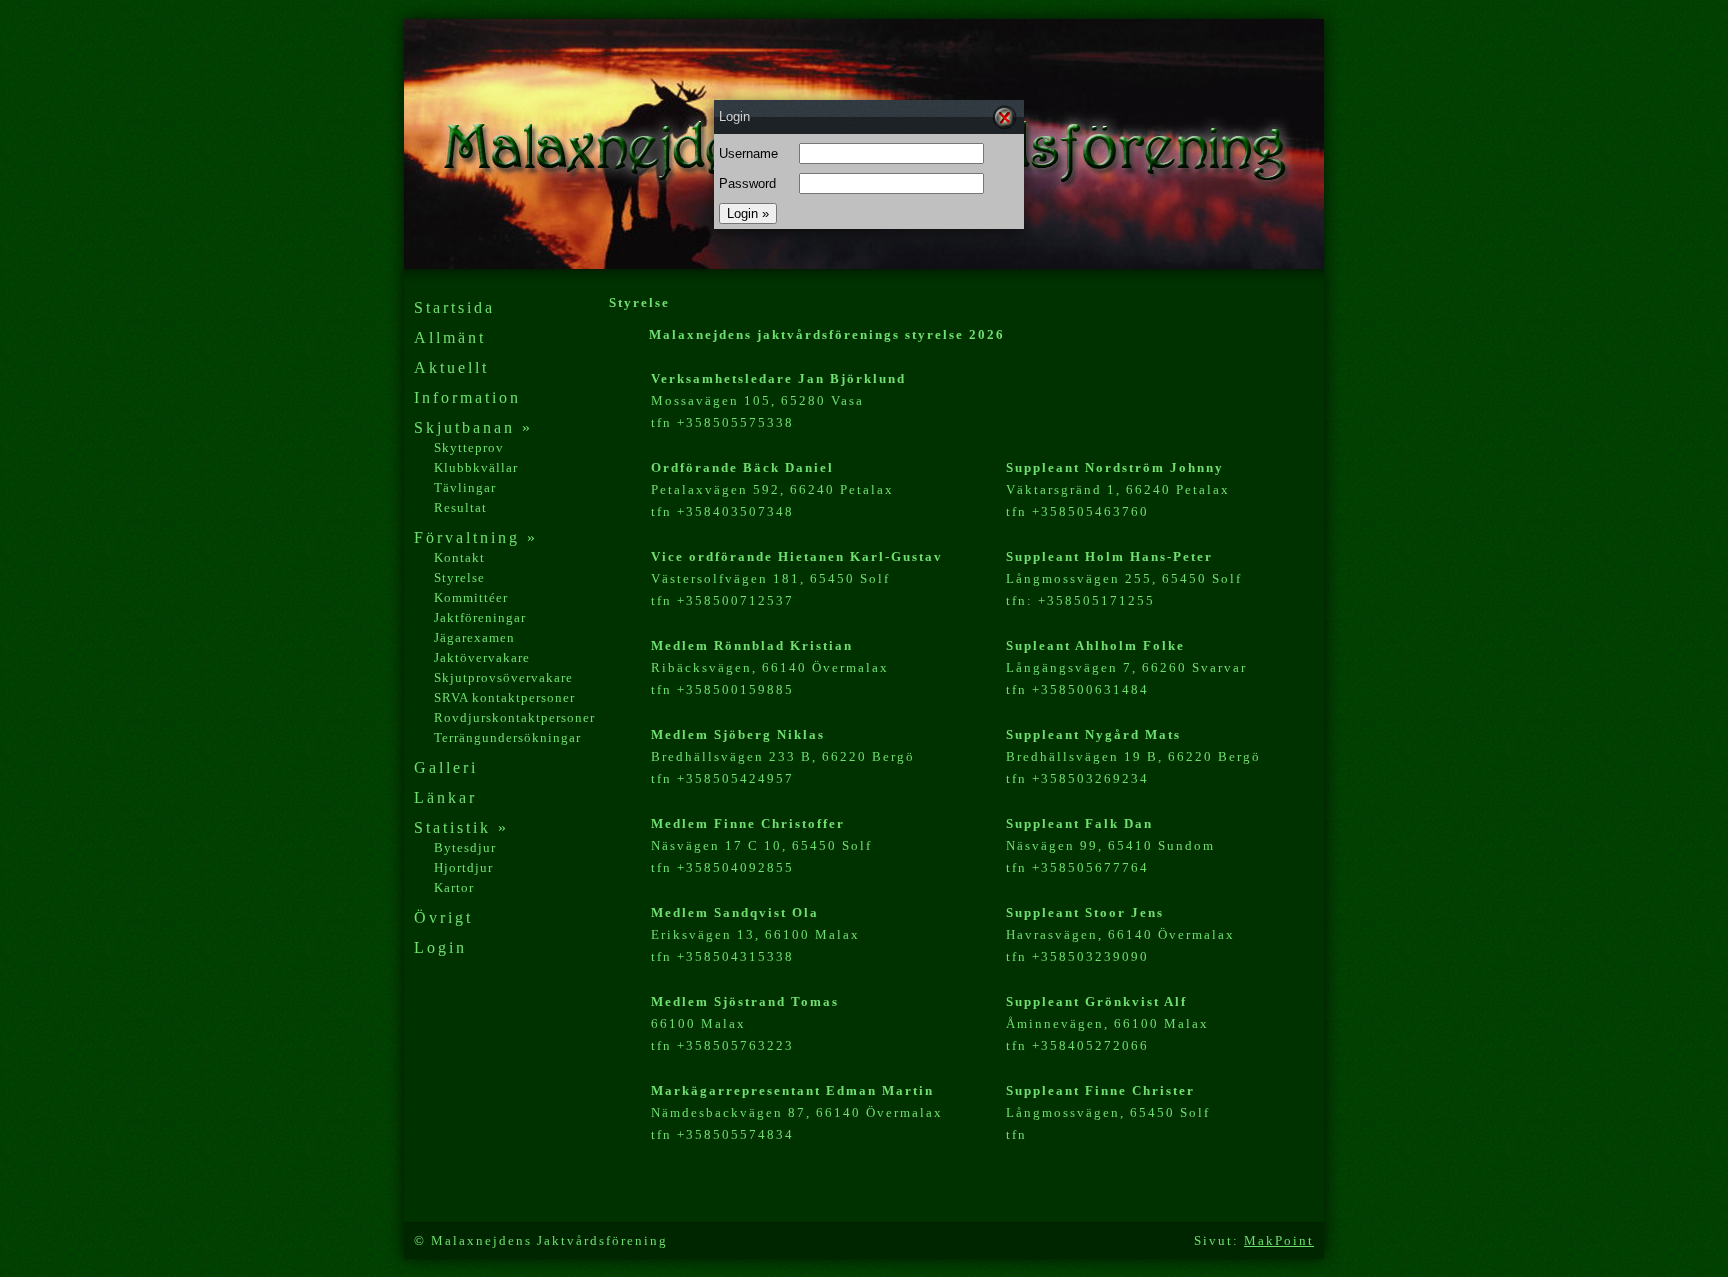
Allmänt (450, 337)
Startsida (454, 307)
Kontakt (459, 557)
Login (440, 947)
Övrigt (443, 917)
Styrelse (459, 577)
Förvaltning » (476, 537)
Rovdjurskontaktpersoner (514, 717)
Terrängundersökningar (507, 737)
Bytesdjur (465, 847)
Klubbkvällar (476, 467)
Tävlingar (465, 487)
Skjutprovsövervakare (503, 677)
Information (467, 397)
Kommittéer (471, 597)
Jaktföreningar (480, 617)
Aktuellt (451, 367)
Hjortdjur (463, 867)
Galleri (446, 767)
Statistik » (461, 827)
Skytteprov (469, 447)
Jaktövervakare (482, 657)
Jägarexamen (474, 637)
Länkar (445, 797)
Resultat (460, 507)
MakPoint (1279, 1240)
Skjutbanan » (473, 427)
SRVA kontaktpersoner (504, 697)
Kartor (454, 887)
